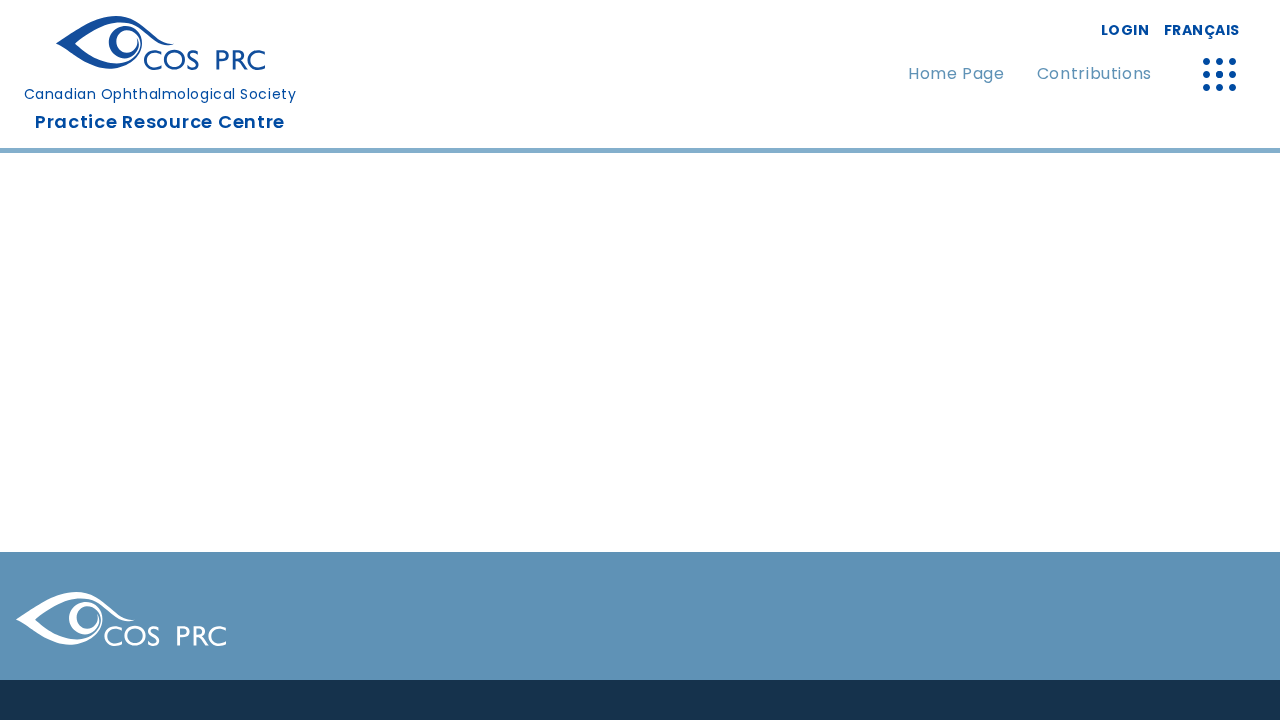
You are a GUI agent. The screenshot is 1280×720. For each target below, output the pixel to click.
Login (1125, 30)
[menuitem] (956, 74)
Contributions (1094, 73)
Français (1202, 30)
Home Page (956, 73)
